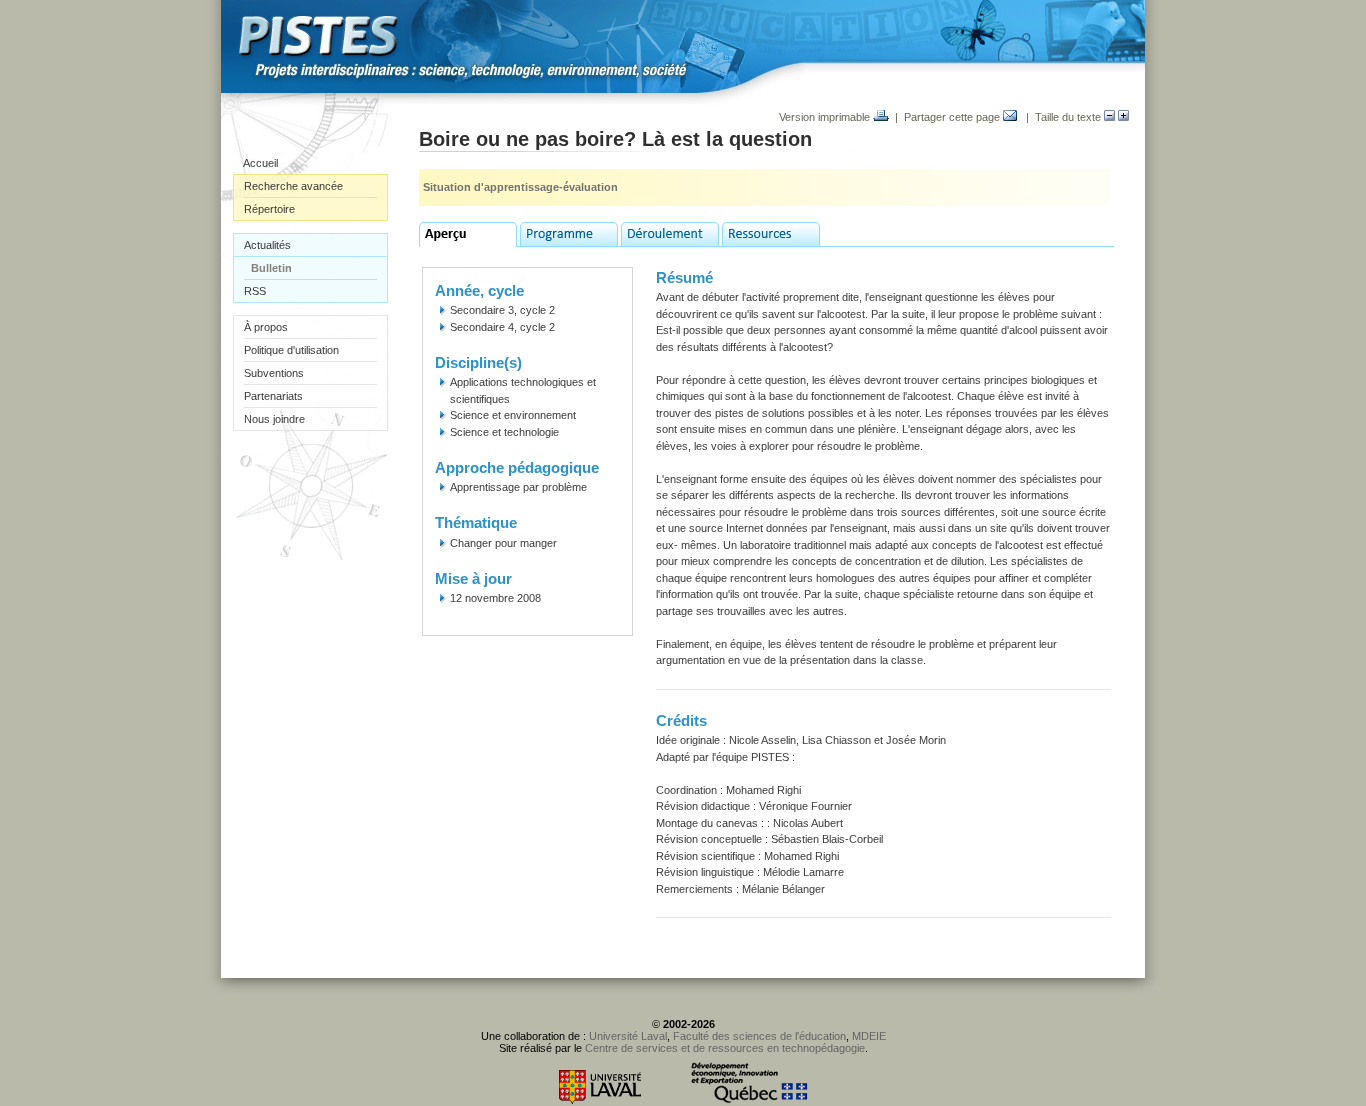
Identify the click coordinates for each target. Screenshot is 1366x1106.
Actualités (267, 245)
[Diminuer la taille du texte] (1109, 117)
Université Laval (628, 1036)
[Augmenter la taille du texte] (1123, 117)
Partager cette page (953, 117)
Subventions (274, 373)
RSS (255, 291)
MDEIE (869, 1036)
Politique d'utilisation (291, 350)
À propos (266, 327)
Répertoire (269, 209)
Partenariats (273, 396)
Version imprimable (826, 117)
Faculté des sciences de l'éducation (759, 1036)
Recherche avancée (293, 186)
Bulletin (271, 268)
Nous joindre (274, 419)
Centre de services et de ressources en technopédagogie (725, 1048)
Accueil (260, 163)
